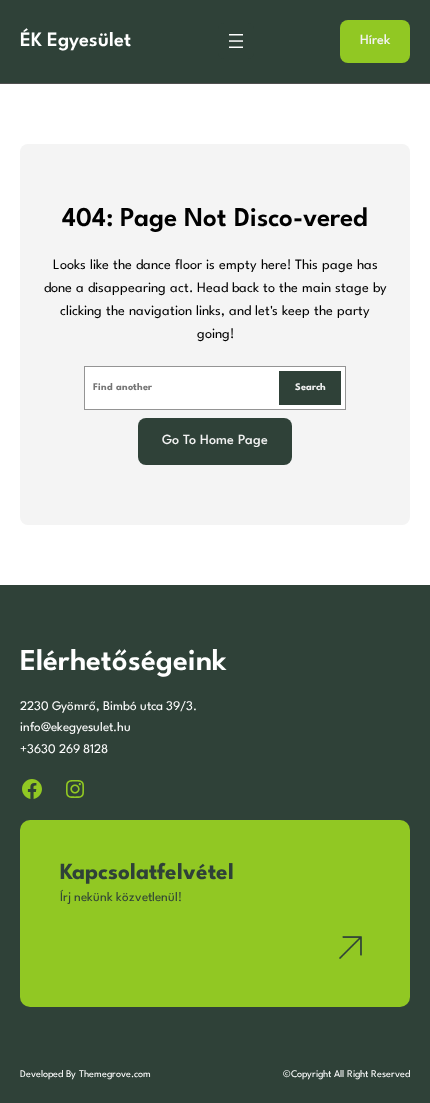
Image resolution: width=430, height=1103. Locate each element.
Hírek (375, 40)
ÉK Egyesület (75, 41)
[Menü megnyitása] (236, 41)
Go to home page (215, 440)
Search (310, 387)
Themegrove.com (115, 1074)
